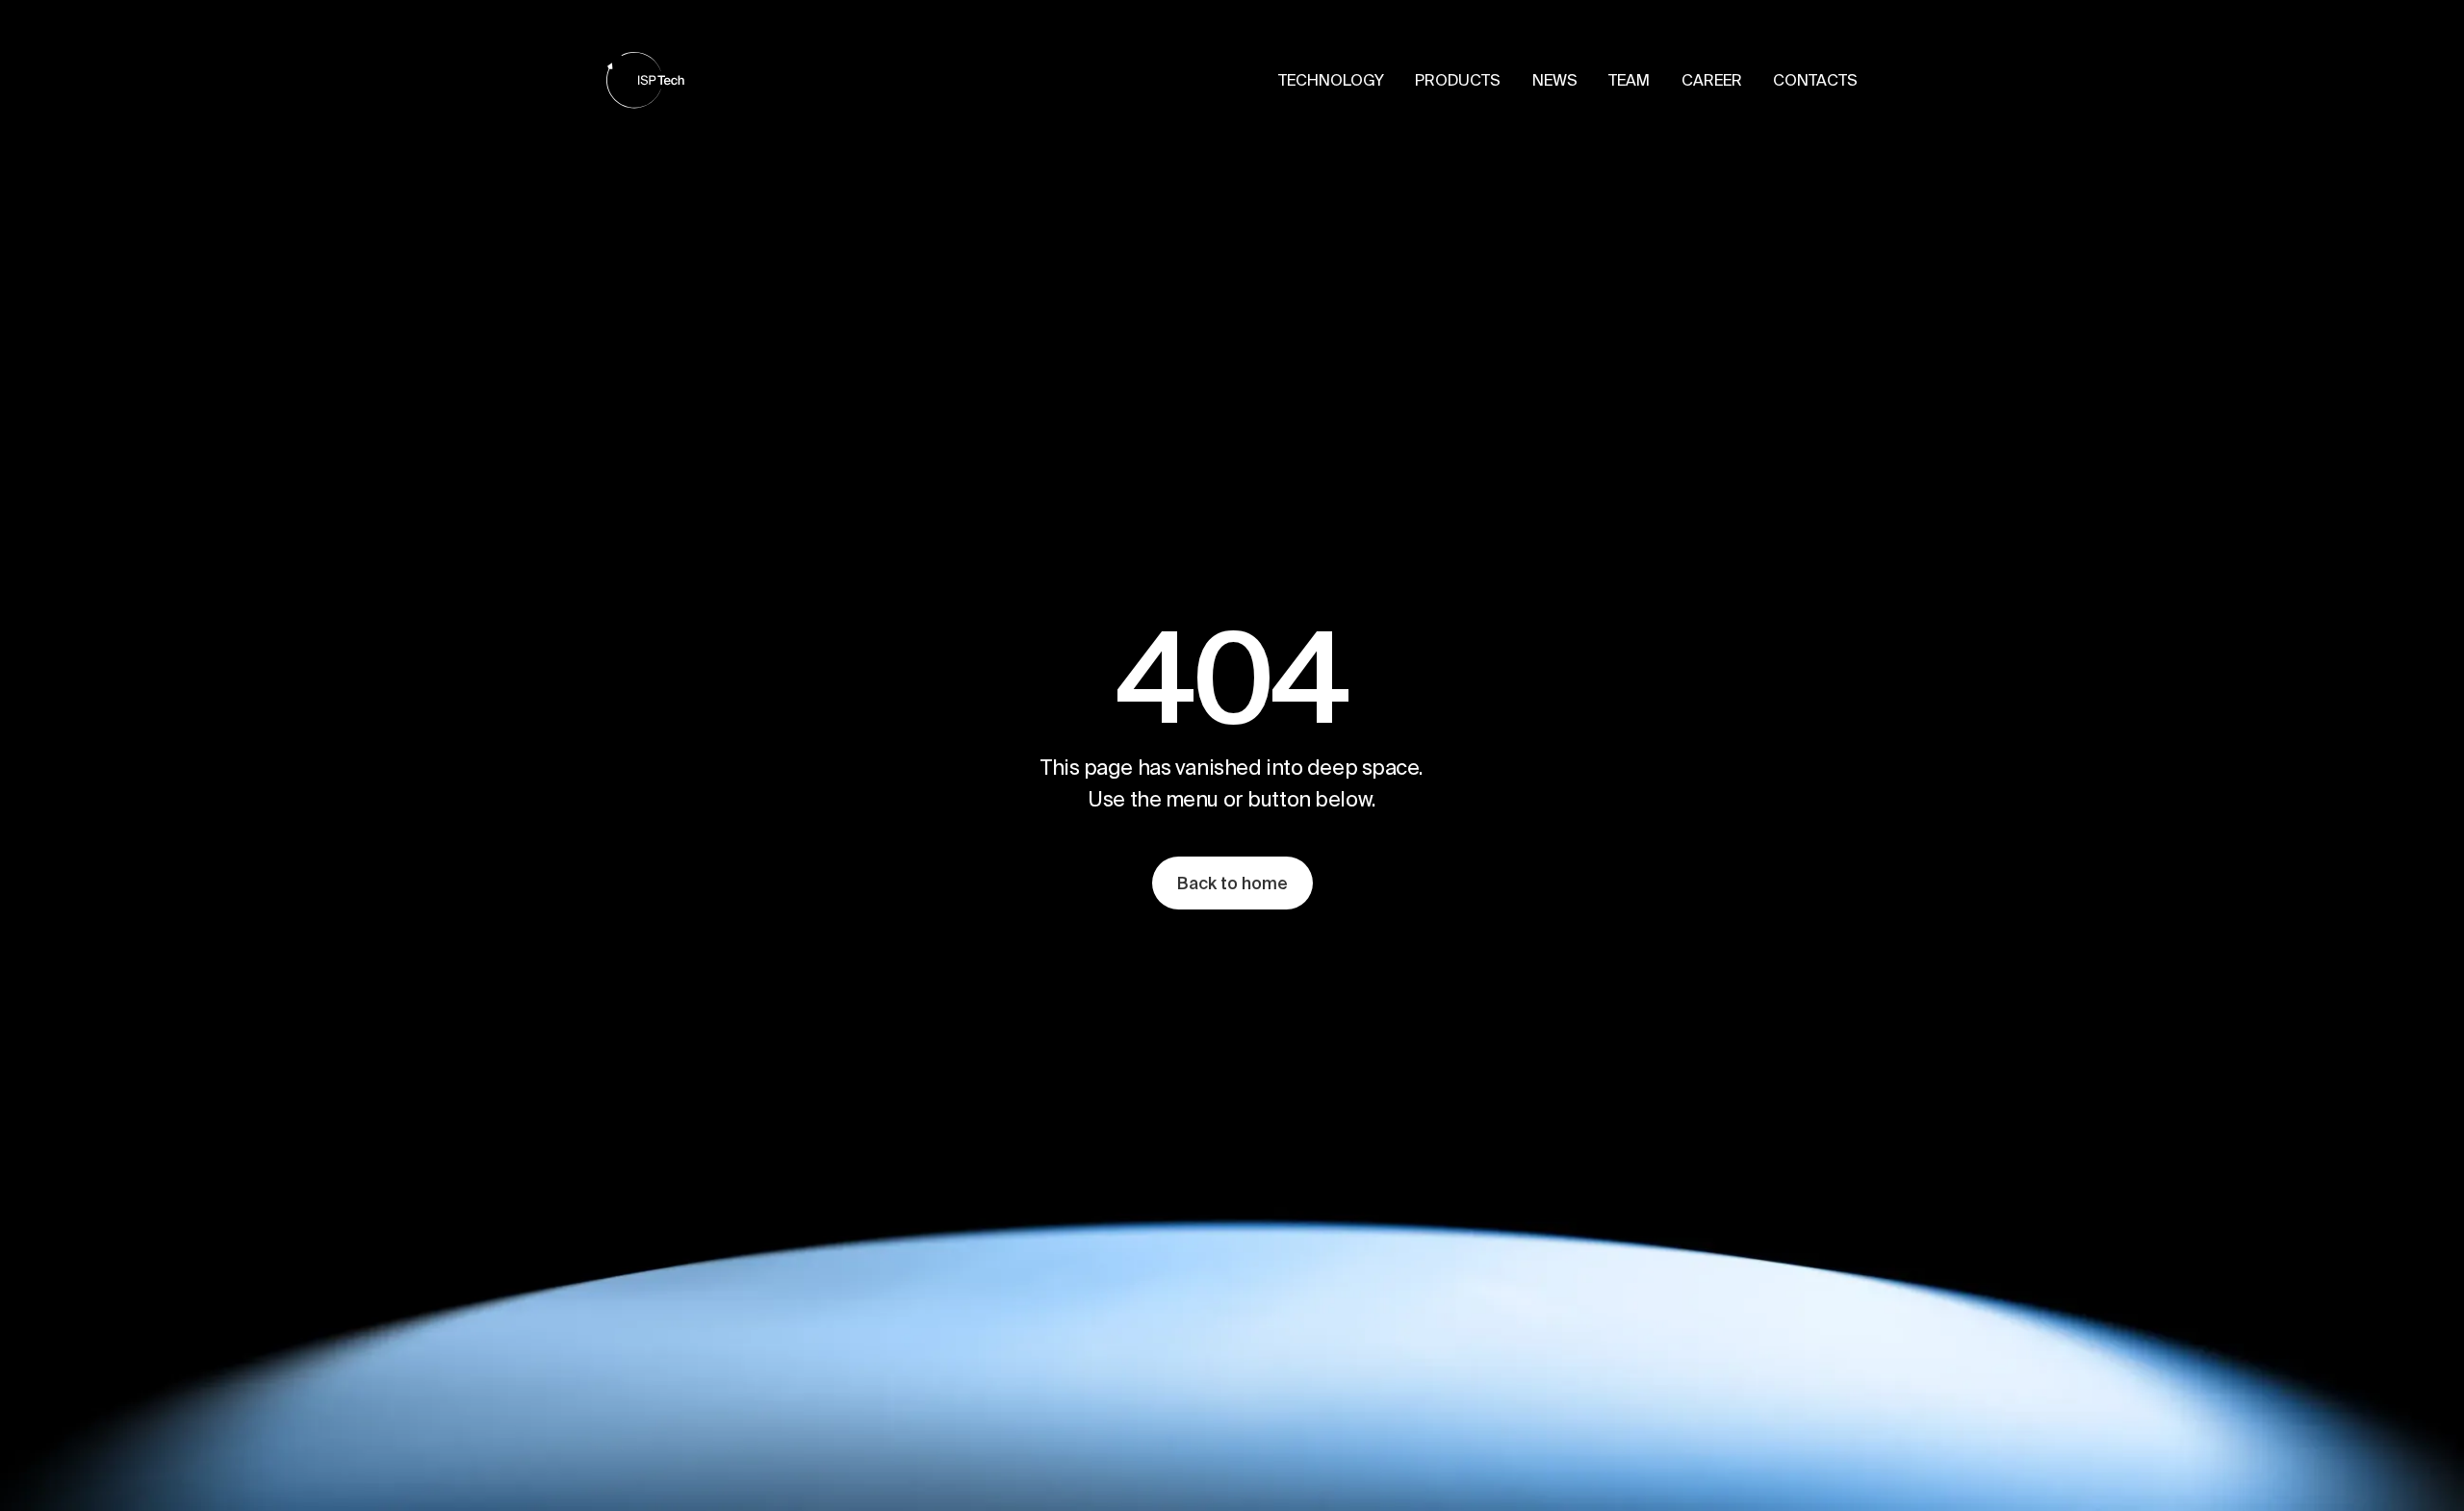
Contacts (1815, 80)
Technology (1331, 80)
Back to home (1232, 883)
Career (1712, 80)
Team (1629, 80)
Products (1458, 80)
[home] (645, 80)
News (1555, 80)
